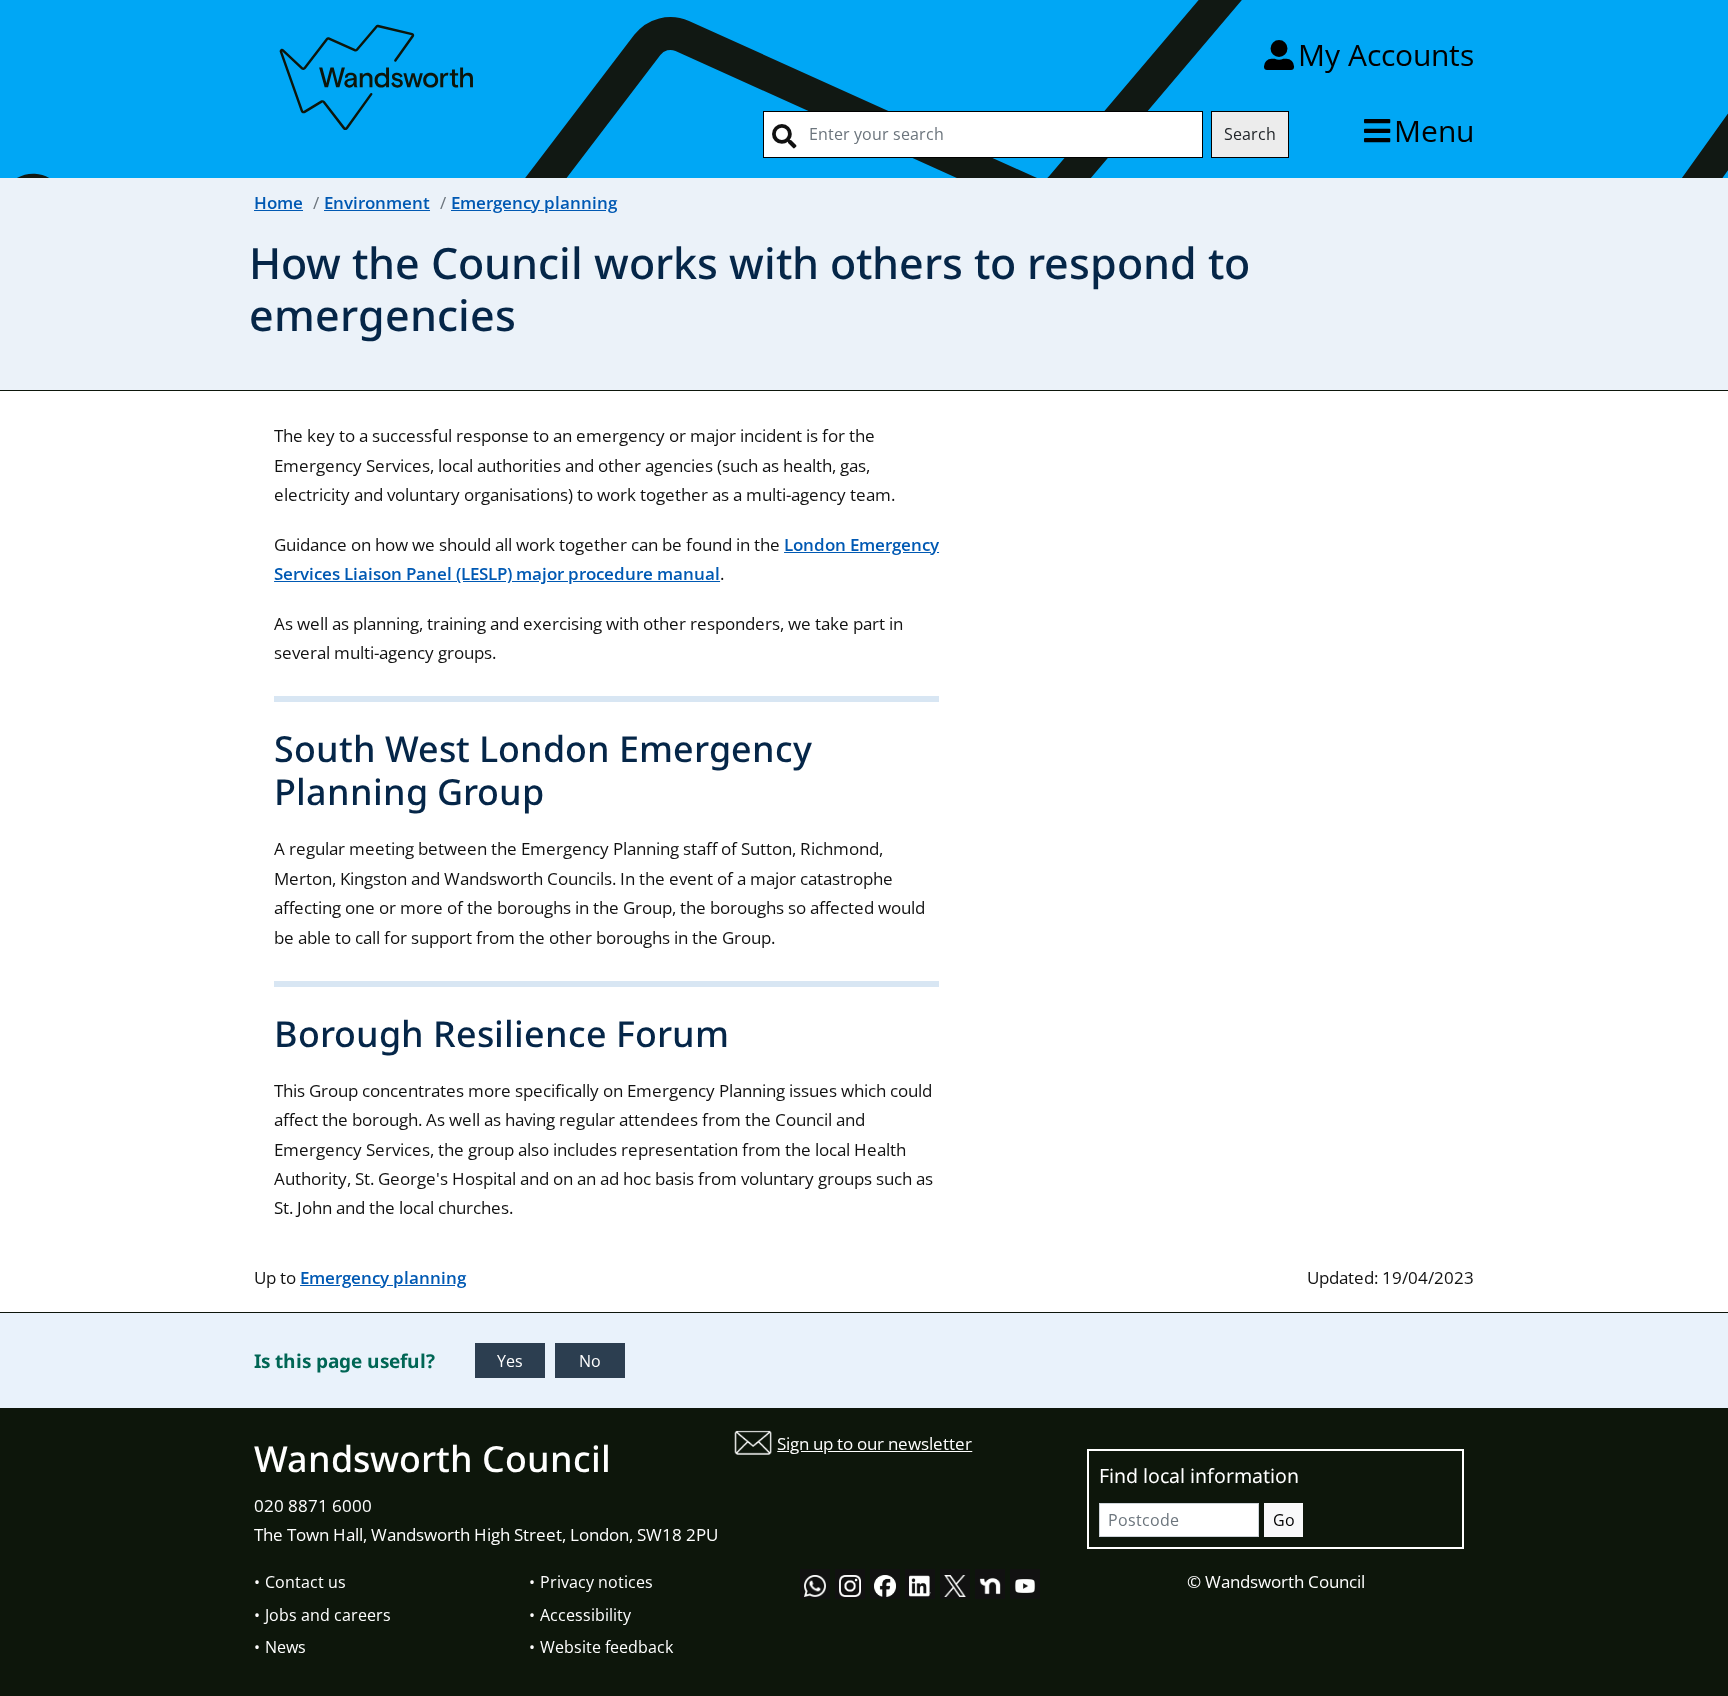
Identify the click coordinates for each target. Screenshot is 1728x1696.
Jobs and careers (328, 1615)
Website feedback (606, 1647)
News (285, 1647)
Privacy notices (596, 1582)
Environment (377, 202)
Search (1250, 134)
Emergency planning (534, 202)
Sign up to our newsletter (874, 1443)
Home (278, 202)
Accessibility (585, 1615)
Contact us (305, 1582)
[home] (379, 73)
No (590, 1361)
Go (1284, 1520)
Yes (510, 1361)
